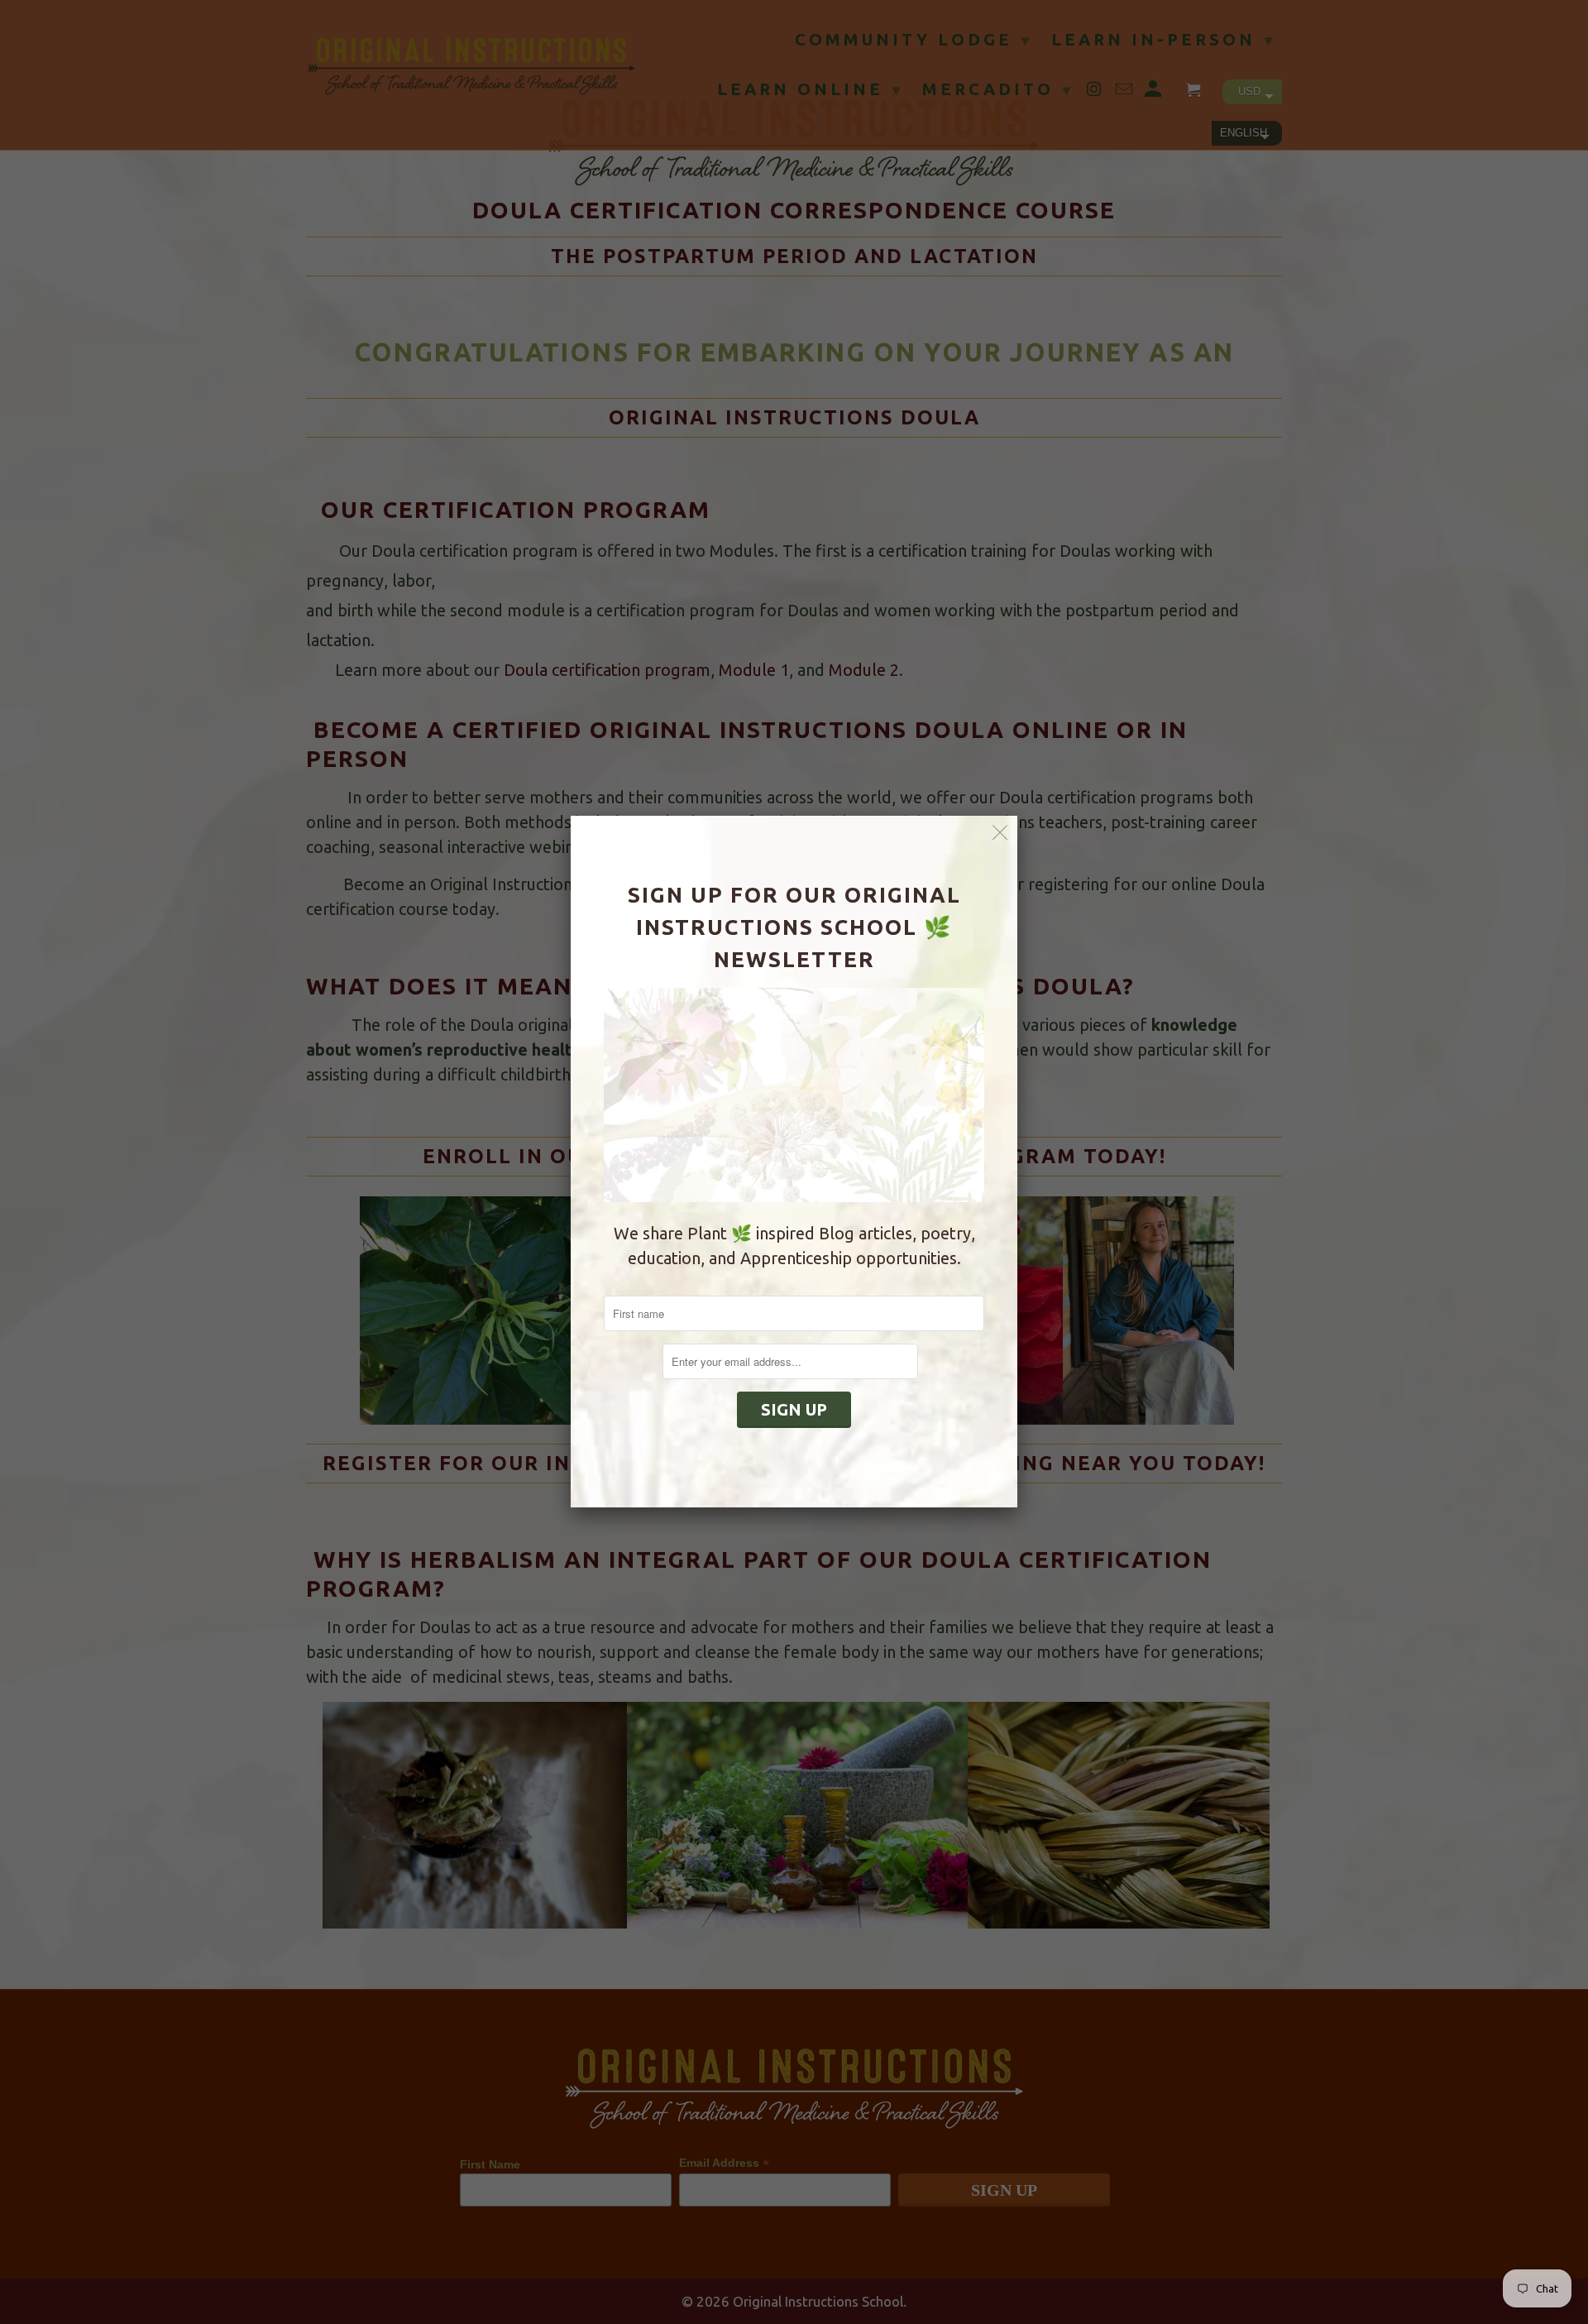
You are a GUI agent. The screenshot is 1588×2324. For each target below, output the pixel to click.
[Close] (1000, 833)
